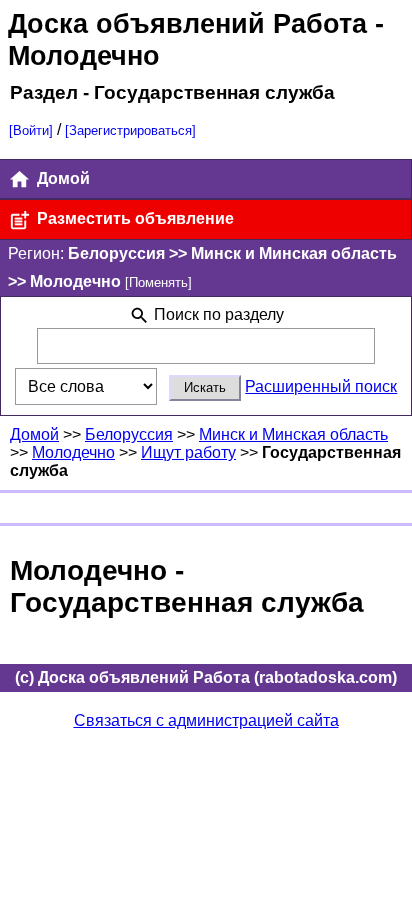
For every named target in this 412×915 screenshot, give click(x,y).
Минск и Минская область (293, 434)
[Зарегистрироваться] (130, 130)
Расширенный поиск (321, 386)
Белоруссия (129, 434)
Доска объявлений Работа (187, 23)
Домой (61, 178)
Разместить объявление (133, 218)
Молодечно (73, 452)
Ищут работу (188, 452)
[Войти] (31, 130)
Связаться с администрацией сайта (206, 720)
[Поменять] (158, 282)
